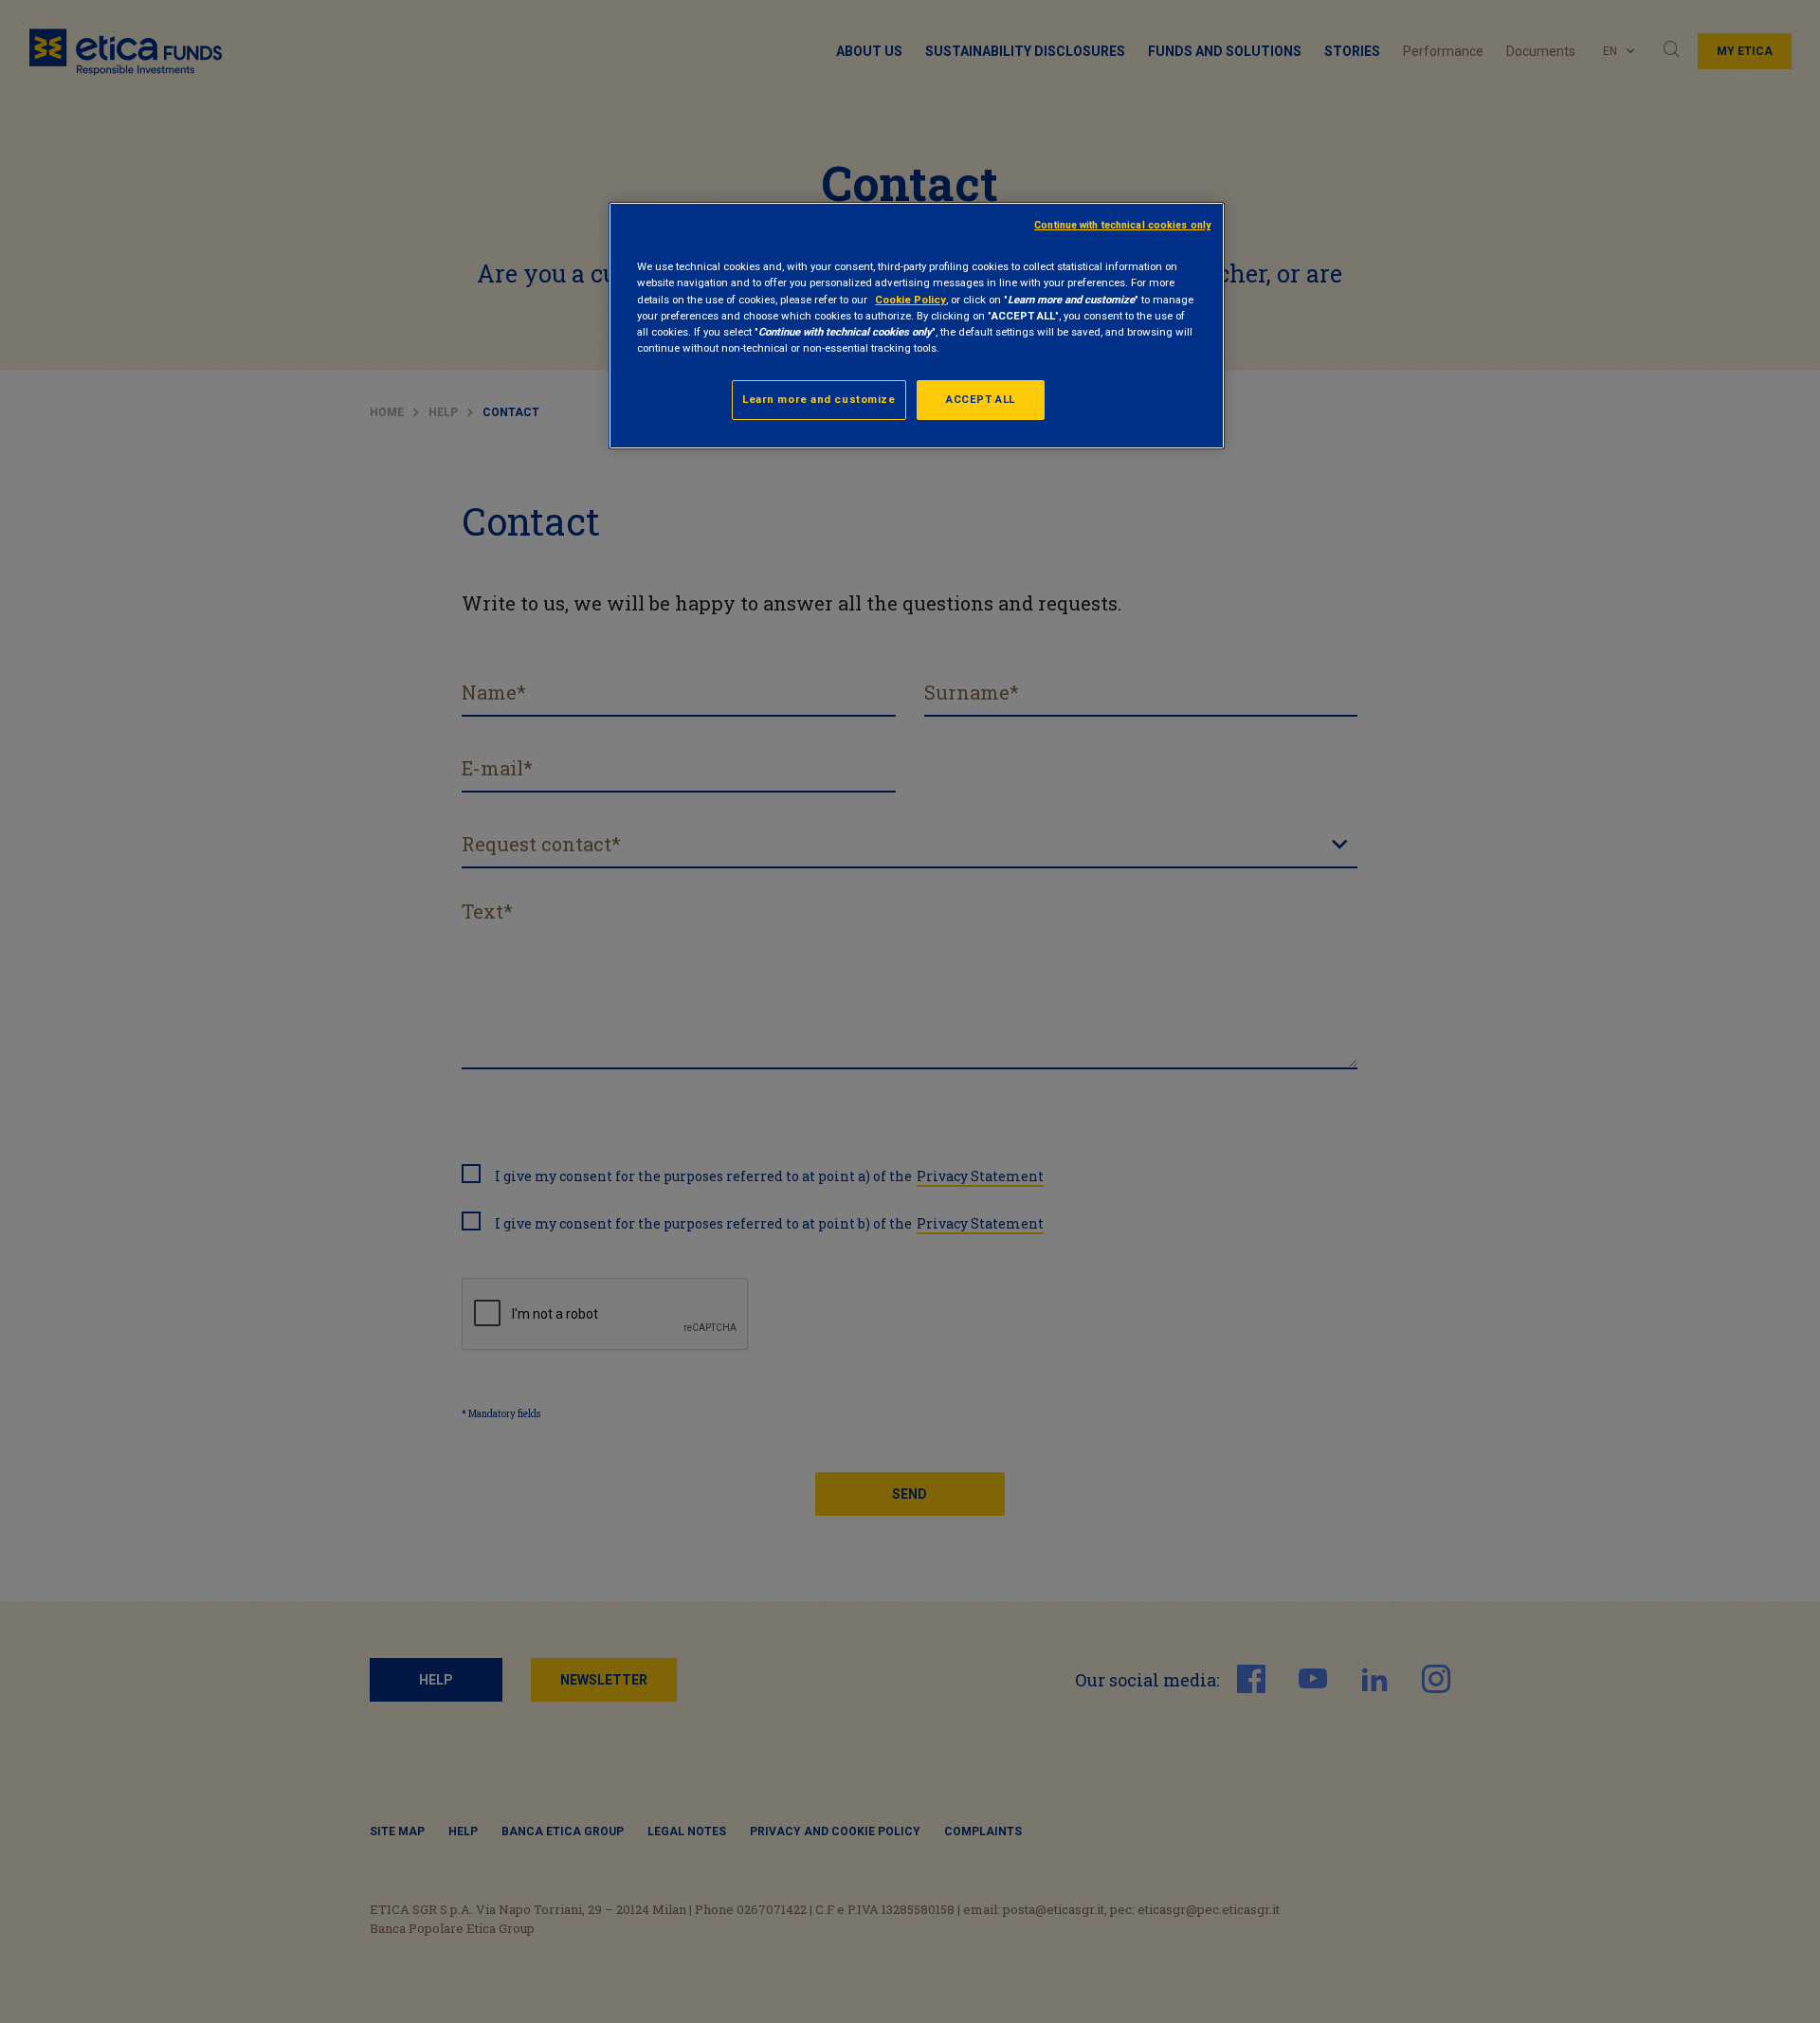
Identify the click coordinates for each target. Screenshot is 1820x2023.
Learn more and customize (819, 399)
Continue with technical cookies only (1122, 225)
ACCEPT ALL (981, 399)
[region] (917, 325)
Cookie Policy (910, 300)
